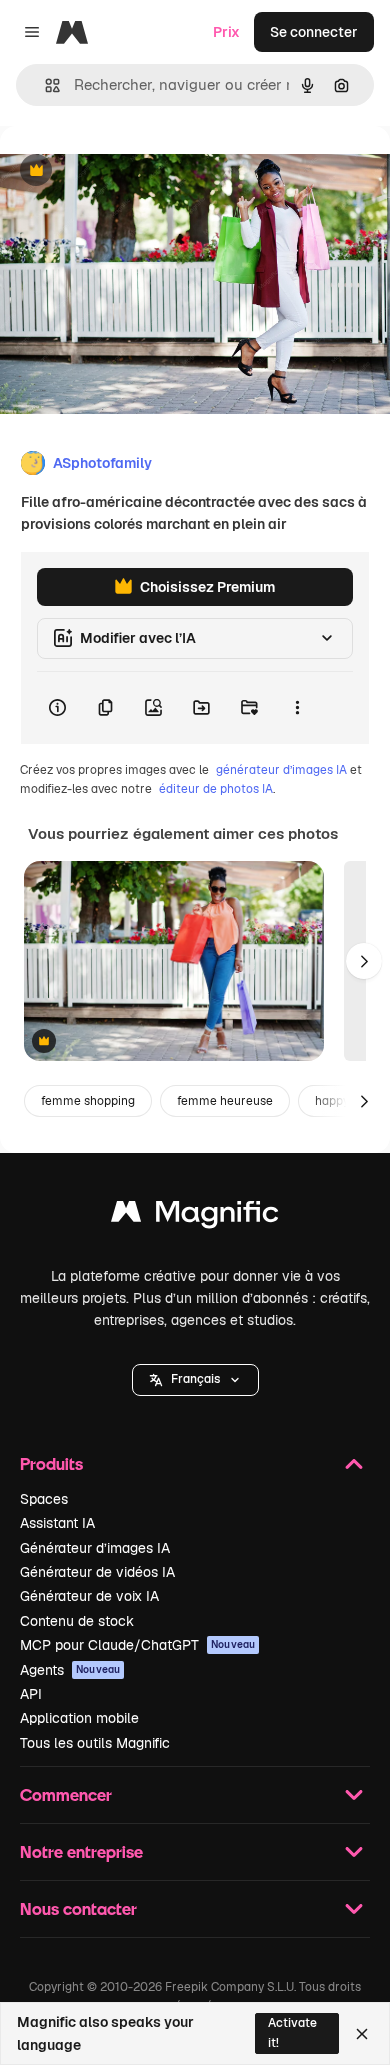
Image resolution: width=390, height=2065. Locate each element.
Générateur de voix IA (89, 1596)
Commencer (66, 1794)
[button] (195, 1380)
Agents (70, 1670)
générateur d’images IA (281, 770)
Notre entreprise (81, 1851)
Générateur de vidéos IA (97, 1572)
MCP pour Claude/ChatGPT (137, 1645)
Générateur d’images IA (95, 1548)
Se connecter (314, 32)
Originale (132, 171)
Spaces (44, 1499)
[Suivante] (364, 961)
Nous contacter (78, 1908)
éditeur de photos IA (216, 789)
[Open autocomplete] (44, 85)
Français (195, 1379)
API (31, 1694)
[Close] (362, 2034)
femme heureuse (225, 1101)
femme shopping (88, 1101)
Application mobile (79, 1718)
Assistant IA (57, 1523)
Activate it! (292, 2032)
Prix (226, 32)
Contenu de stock (77, 1621)
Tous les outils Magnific (95, 1743)
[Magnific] (195, 1216)
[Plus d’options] (297, 708)
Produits (51, 1463)
